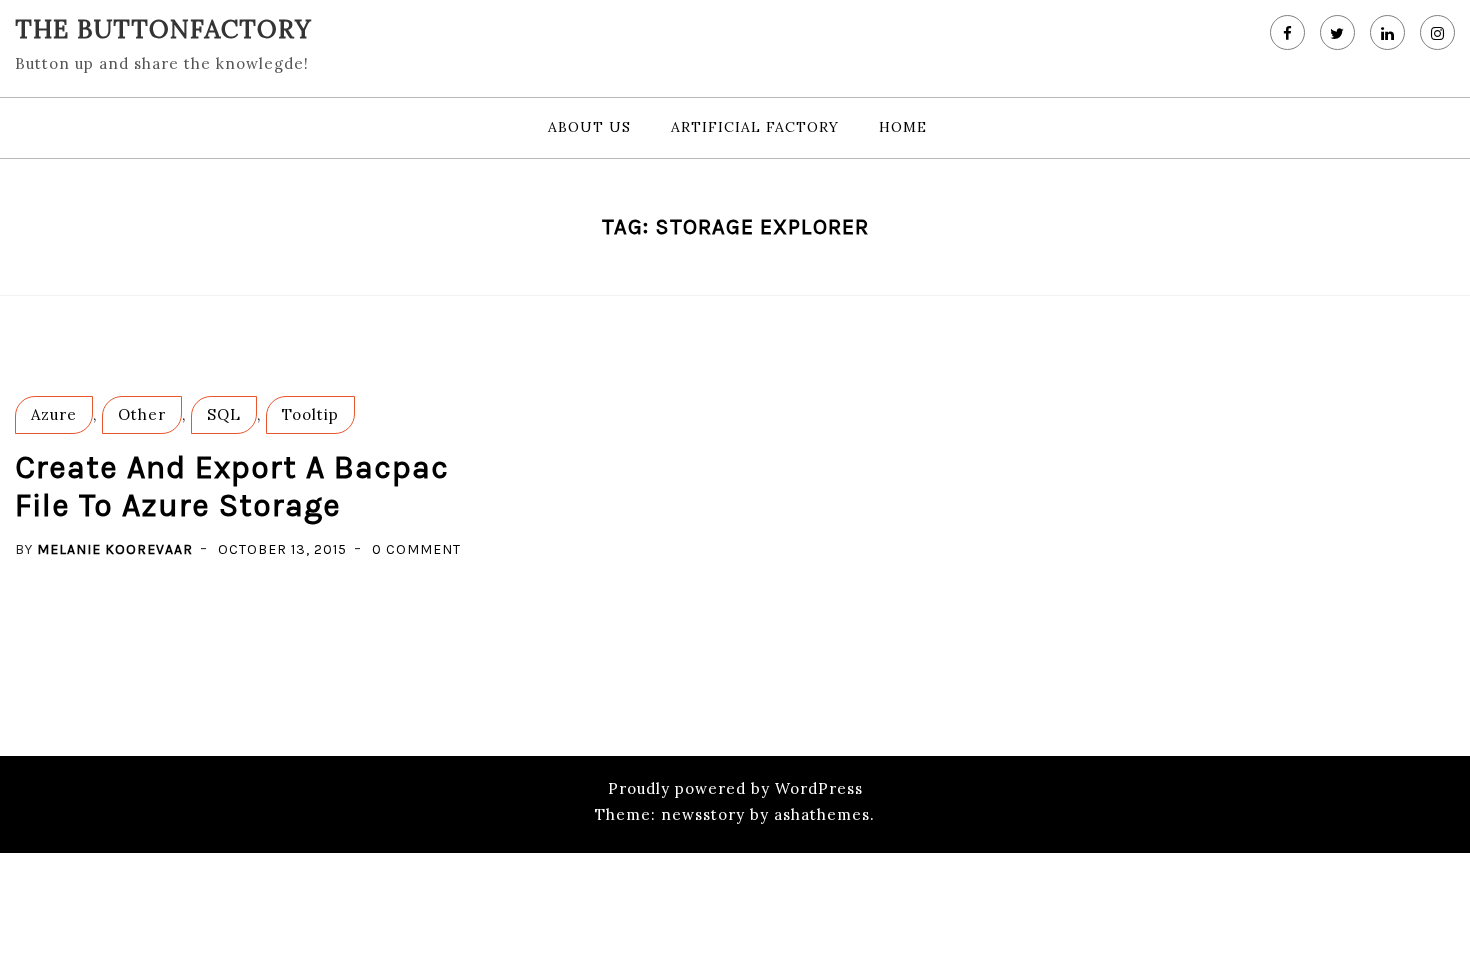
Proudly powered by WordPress (735, 788)
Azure (54, 414)
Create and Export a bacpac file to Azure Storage (232, 486)
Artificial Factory (755, 127)
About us (589, 127)
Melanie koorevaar (115, 549)
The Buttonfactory (163, 29)
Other (142, 414)
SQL (224, 414)
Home (903, 127)
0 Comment (416, 549)
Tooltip (310, 414)
